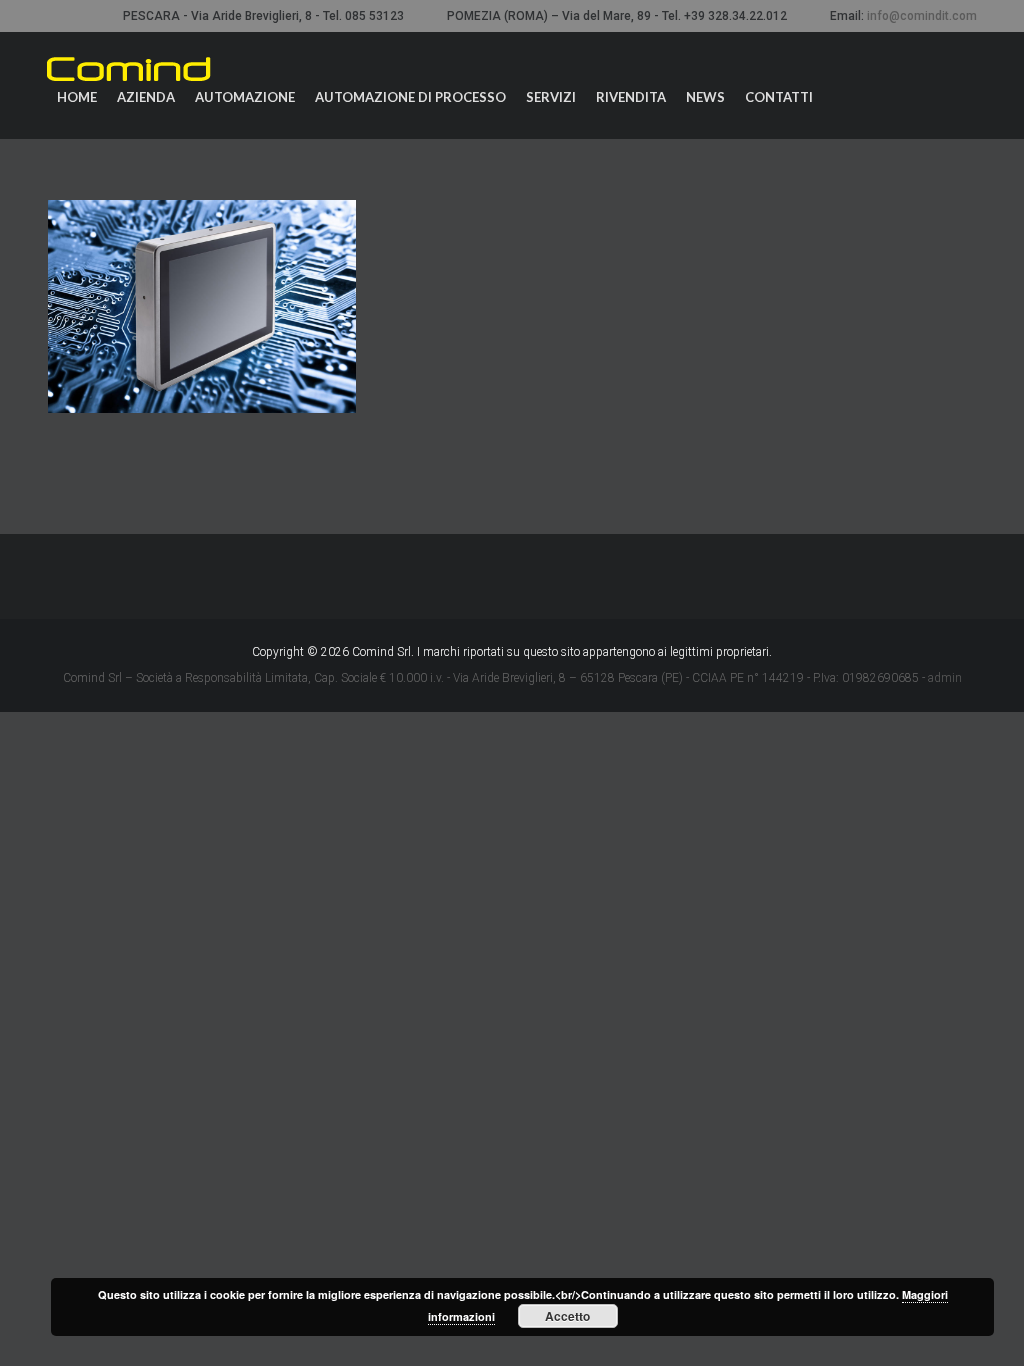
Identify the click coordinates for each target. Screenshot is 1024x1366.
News (705, 97)
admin (945, 678)
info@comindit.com (922, 16)
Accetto (567, 1316)
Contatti (779, 97)
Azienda (146, 97)
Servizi (551, 97)
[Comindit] (129, 69)
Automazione (245, 97)
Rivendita (631, 97)
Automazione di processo (410, 97)
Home (77, 97)
